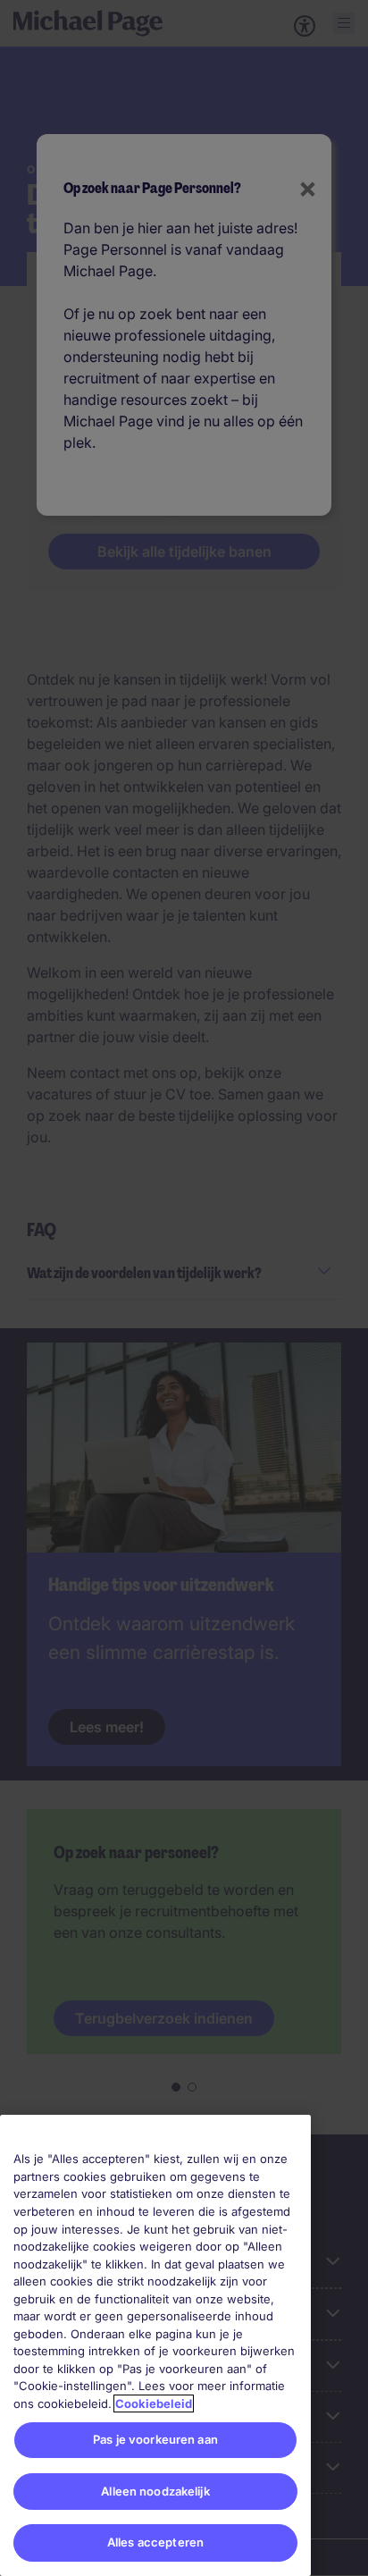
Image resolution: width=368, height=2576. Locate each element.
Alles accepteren (155, 2542)
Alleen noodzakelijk (155, 2491)
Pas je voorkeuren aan (155, 2439)
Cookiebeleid (154, 2403)
